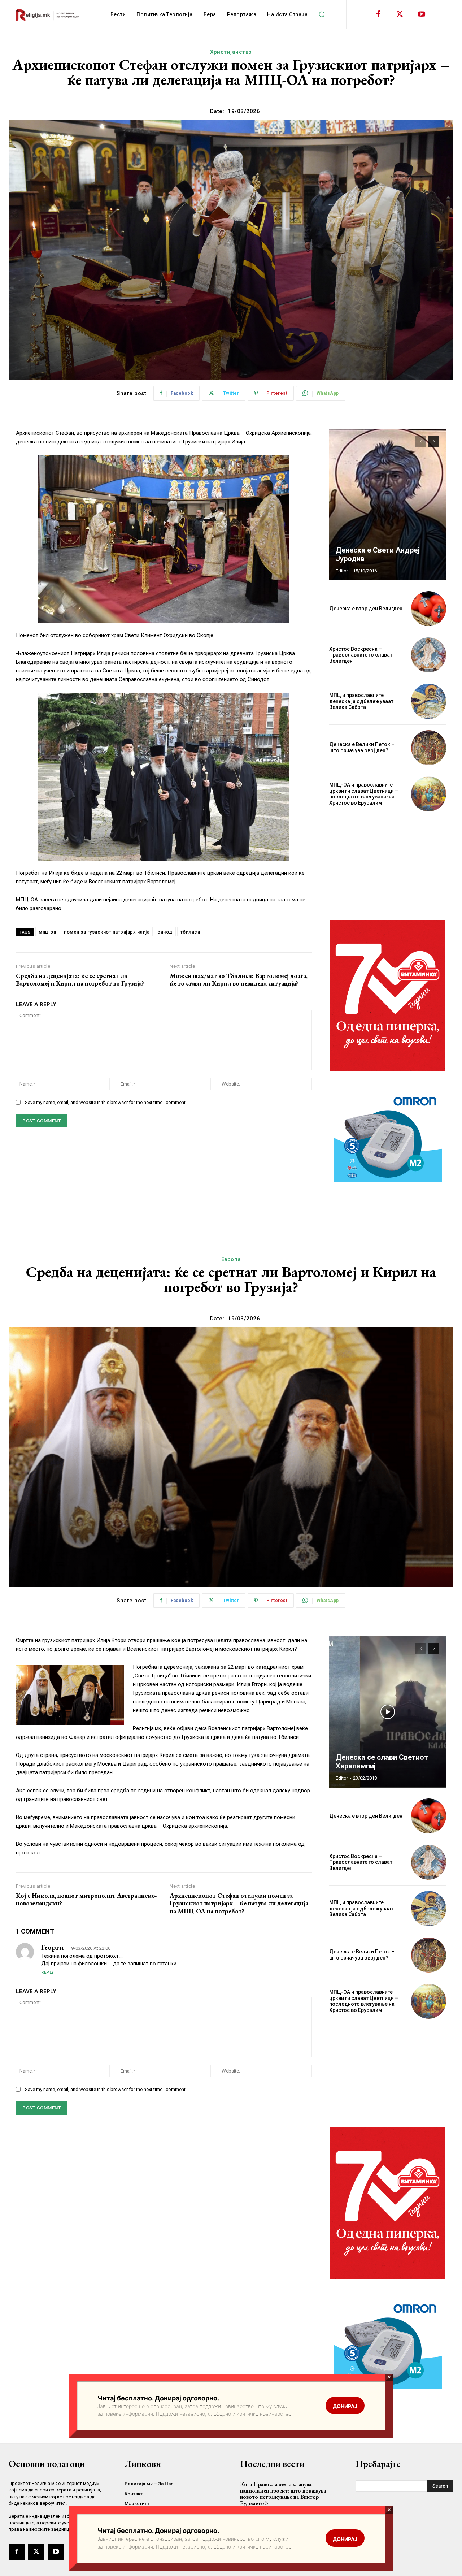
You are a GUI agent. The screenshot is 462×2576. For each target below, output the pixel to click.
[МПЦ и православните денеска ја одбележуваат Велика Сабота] (429, 701)
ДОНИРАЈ (345, 2539)
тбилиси (190, 932)
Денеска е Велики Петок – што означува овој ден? (362, 747)
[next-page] (434, 441)
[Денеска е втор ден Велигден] (429, 609)
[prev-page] (421, 441)
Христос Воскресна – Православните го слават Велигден (361, 655)
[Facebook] (378, 14)
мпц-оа (47, 932)
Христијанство (231, 52)
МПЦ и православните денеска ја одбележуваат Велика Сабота (361, 701)
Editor (342, 571)
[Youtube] (422, 14)
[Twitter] (400, 14)
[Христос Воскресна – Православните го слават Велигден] (429, 655)
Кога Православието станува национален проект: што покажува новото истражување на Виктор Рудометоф (283, 2494)
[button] (322, 14)
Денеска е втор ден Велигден (366, 609)
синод (165, 932)
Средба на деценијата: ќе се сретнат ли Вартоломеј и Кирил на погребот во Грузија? (80, 980)
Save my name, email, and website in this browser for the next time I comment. (106, 1102)
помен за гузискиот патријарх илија (107, 932)
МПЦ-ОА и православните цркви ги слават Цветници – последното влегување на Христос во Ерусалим (364, 794)
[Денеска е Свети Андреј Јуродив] (388, 505)
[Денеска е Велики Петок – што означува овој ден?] (429, 748)
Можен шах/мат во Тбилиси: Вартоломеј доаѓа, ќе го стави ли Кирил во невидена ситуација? (239, 980)
